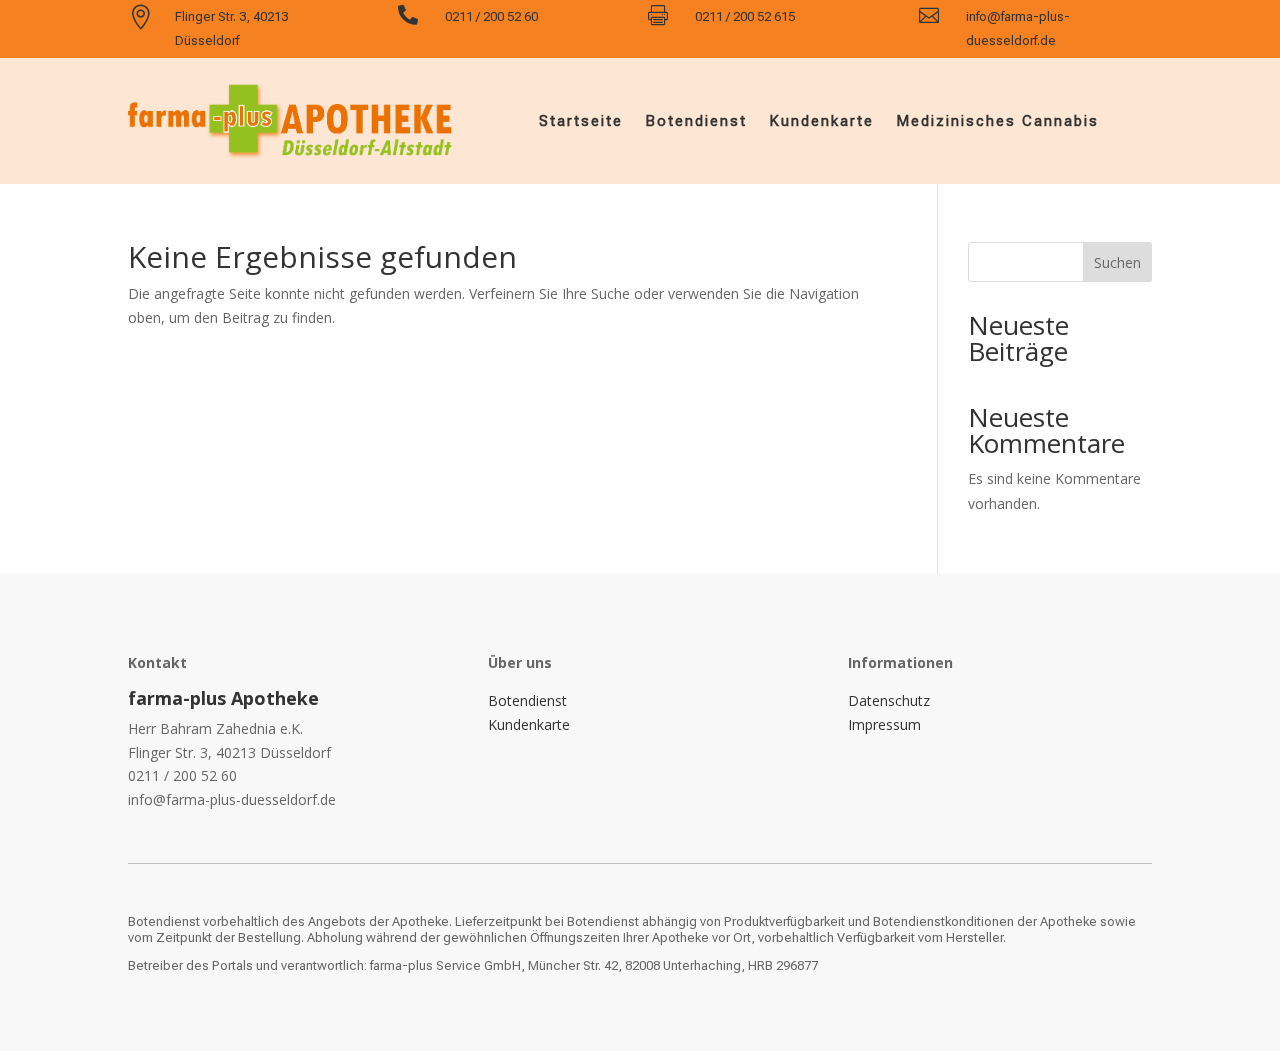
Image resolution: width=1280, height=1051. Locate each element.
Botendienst (696, 121)
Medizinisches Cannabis (997, 121)
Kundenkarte (821, 121)
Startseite (581, 121)
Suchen (1117, 262)
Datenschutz (889, 700)
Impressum (884, 724)
